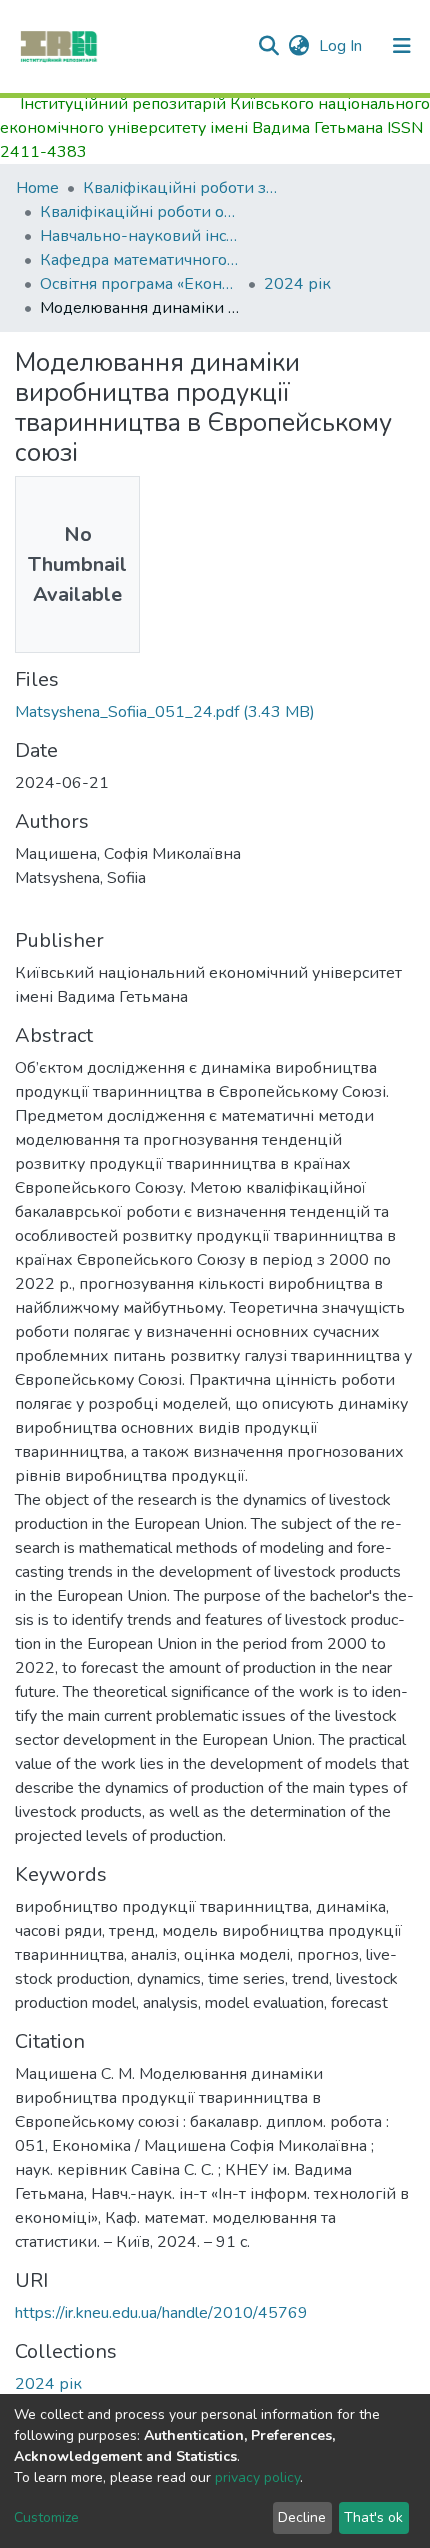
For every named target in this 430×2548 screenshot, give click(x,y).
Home (37, 188)
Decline (302, 2517)
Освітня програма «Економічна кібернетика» (140, 284)
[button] (298, 46)
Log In (342, 46)
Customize (46, 2517)
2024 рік (297, 284)
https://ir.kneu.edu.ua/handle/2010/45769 (161, 2313)
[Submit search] (268, 46)
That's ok (373, 2517)
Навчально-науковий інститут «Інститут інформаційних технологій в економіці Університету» (140, 236)
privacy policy (257, 2477)
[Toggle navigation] (402, 46)
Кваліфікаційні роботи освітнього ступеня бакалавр (140, 212)
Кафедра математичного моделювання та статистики (140, 260)
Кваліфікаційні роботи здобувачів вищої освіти (183, 188)
